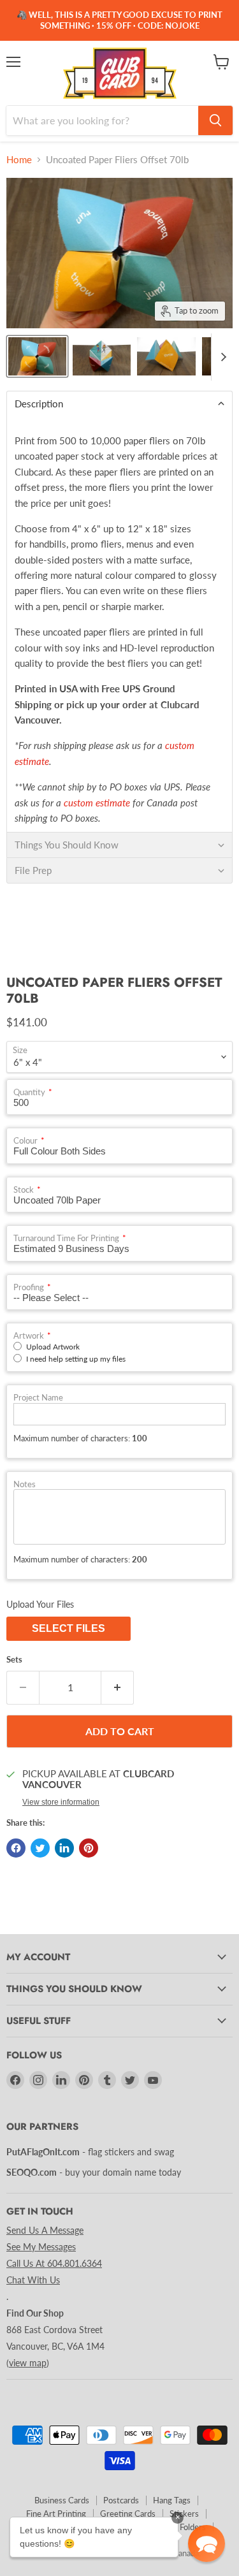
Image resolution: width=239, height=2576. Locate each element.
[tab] (119, 404)
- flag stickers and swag (90, 2152)
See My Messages (41, 2247)
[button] (206, 2543)
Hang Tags (172, 2500)
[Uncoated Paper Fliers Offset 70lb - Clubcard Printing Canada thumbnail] (37, 356)
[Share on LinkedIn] (64, 1848)
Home (19, 160)
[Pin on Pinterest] (89, 1848)
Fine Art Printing (56, 2514)
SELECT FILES (69, 1628)
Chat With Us (33, 2280)
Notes (25, 1484)
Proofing (29, 1287)
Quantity (29, 1092)
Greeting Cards (128, 2514)
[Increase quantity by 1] (118, 1687)
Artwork (29, 1336)
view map (28, 2363)
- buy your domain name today (94, 2172)
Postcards (121, 2500)
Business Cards (62, 2500)
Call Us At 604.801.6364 (54, 2263)
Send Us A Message (45, 2230)
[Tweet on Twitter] (40, 1848)
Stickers (184, 2514)
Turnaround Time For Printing (66, 1238)
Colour (25, 1141)
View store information (61, 1802)
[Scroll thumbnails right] (221, 357)
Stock (24, 1190)
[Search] (215, 120)
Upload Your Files (40, 1604)
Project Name (38, 1398)
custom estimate (97, 803)
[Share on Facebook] (16, 1848)
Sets (14, 1660)
